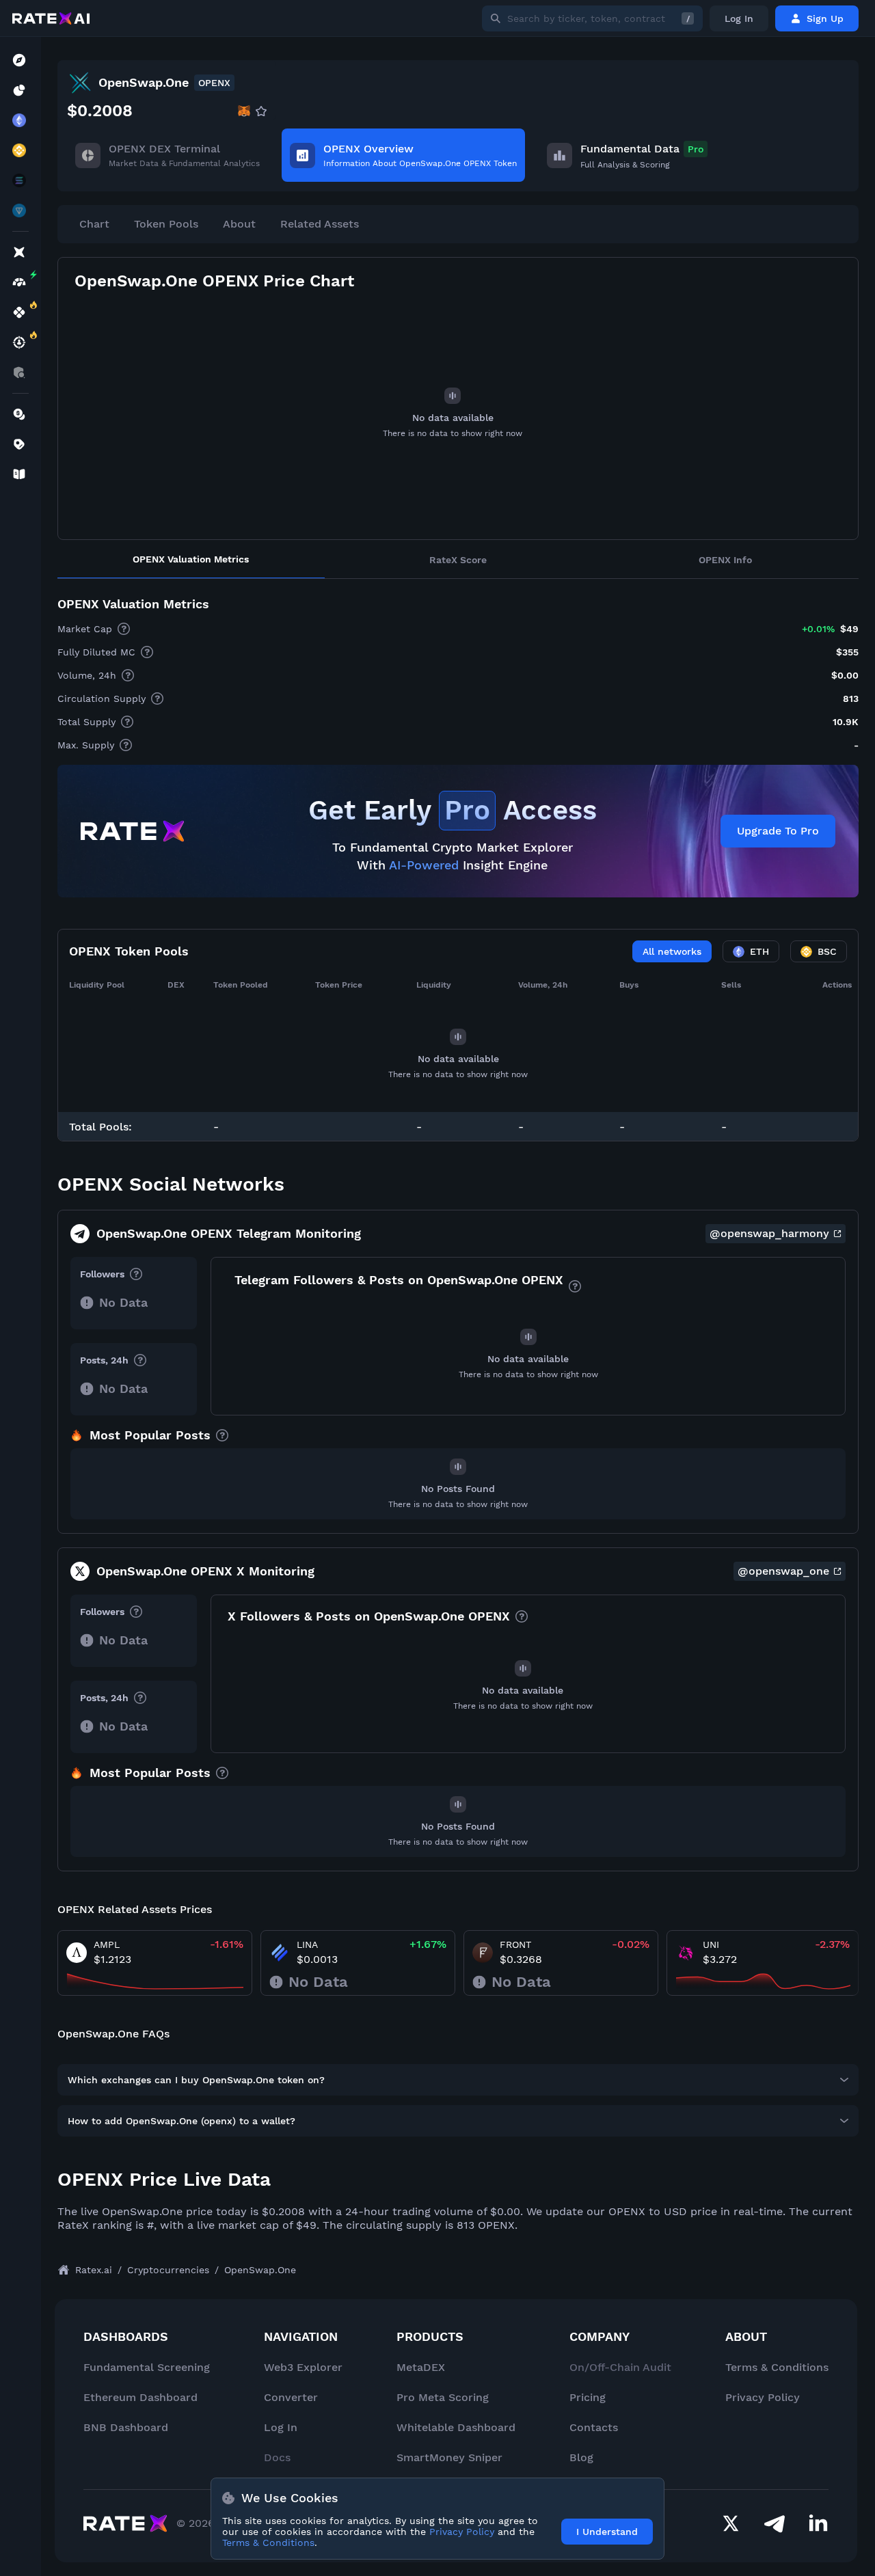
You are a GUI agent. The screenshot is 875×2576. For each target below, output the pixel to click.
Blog (581, 2457)
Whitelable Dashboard (456, 2427)
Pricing (588, 2397)
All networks (672, 951)
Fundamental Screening (147, 2367)
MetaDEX (421, 2367)
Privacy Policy (763, 2397)
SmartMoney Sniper (449, 2457)
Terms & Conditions (777, 2367)
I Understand (607, 2532)
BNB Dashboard (126, 2427)
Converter (291, 2397)
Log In (739, 18)
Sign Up (825, 18)
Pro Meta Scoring (443, 2397)
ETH (759, 951)
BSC (827, 951)
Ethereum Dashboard (140, 2397)
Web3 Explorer (303, 2367)
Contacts (594, 2427)
